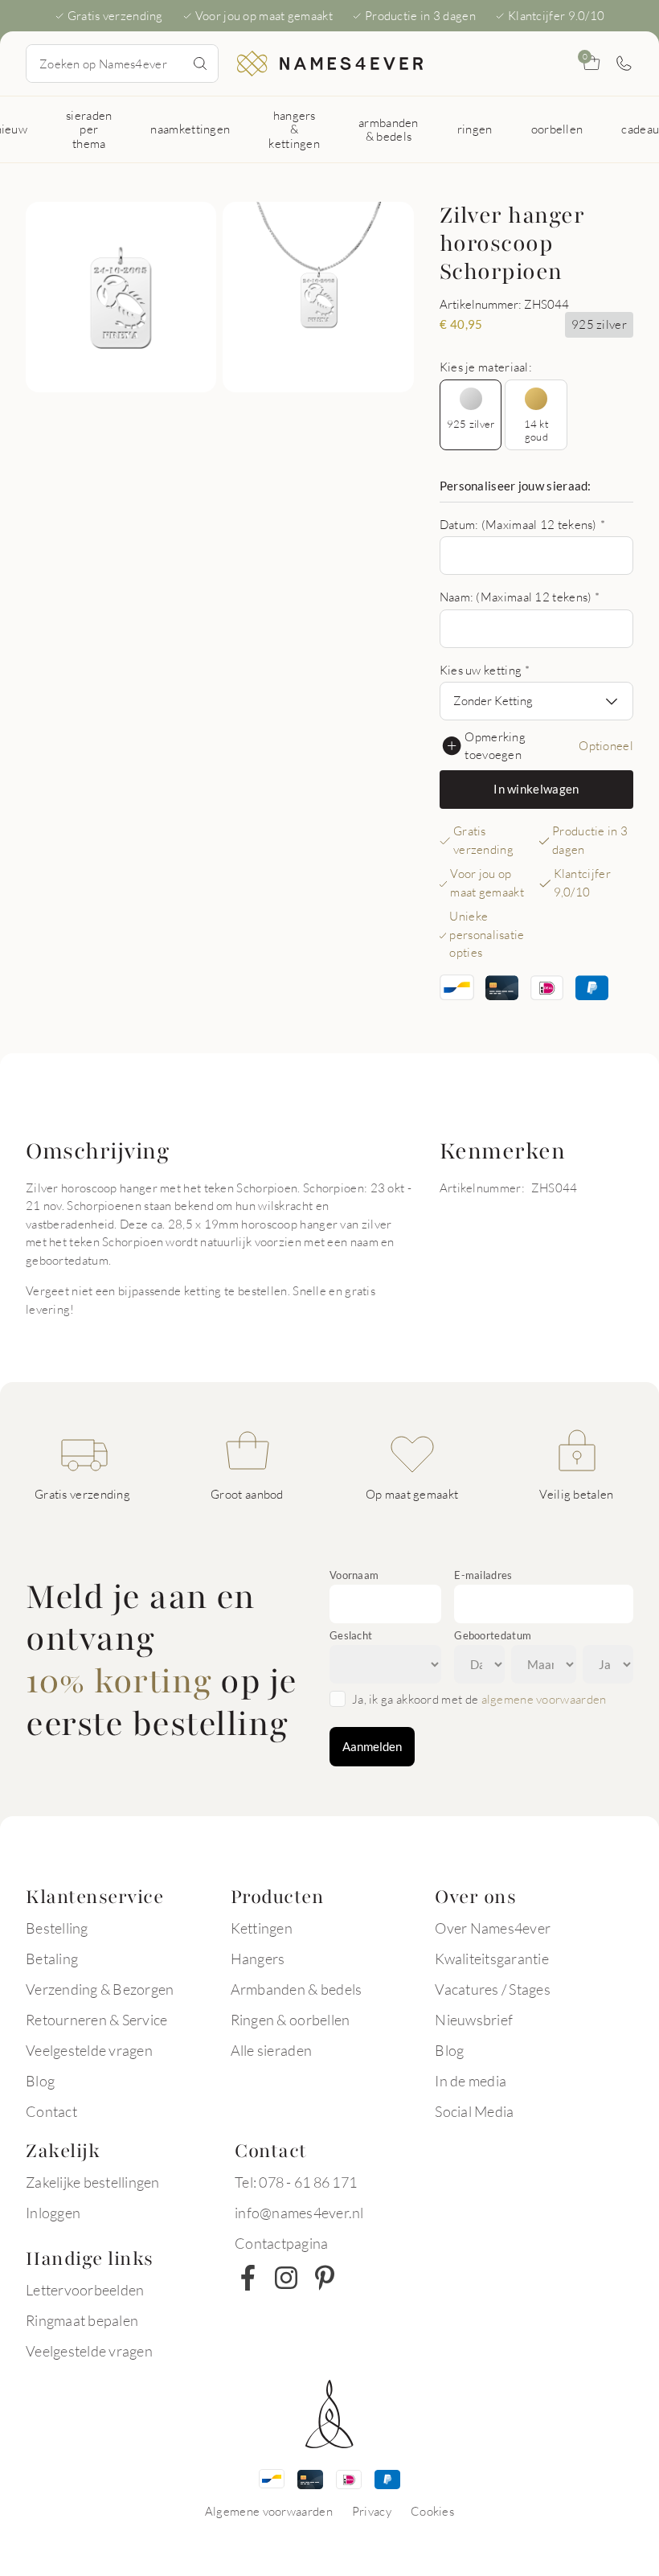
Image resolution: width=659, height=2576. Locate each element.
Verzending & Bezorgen (100, 1989)
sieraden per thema (89, 129)
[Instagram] (286, 2278)
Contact (51, 2111)
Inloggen (53, 2213)
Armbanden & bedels (297, 1989)
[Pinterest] (325, 2278)
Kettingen (262, 1928)
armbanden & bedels (389, 129)
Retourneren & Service (96, 2020)
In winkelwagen (536, 789)
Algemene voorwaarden (269, 2511)
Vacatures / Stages (493, 1989)
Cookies (432, 2511)
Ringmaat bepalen (82, 2320)
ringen (475, 129)
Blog (40, 2081)
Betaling (52, 1959)
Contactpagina (281, 2243)
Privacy (372, 2511)
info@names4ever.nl (299, 2213)
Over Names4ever (493, 1928)
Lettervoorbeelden (85, 2290)
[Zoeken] (200, 64)
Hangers (258, 1959)
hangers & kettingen (294, 129)
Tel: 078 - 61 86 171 (296, 2182)
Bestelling (57, 1928)
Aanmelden (372, 1746)
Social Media (474, 2111)
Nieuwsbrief (474, 2020)
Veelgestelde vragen (89, 2050)
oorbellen (557, 129)
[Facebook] (248, 2278)
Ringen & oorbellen (291, 2020)
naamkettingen (190, 129)
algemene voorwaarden (544, 1699)
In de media (471, 2081)
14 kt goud (536, 430)
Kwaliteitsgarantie (492, 1959)
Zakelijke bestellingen (93, 2182)
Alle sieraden (271, 2050)
